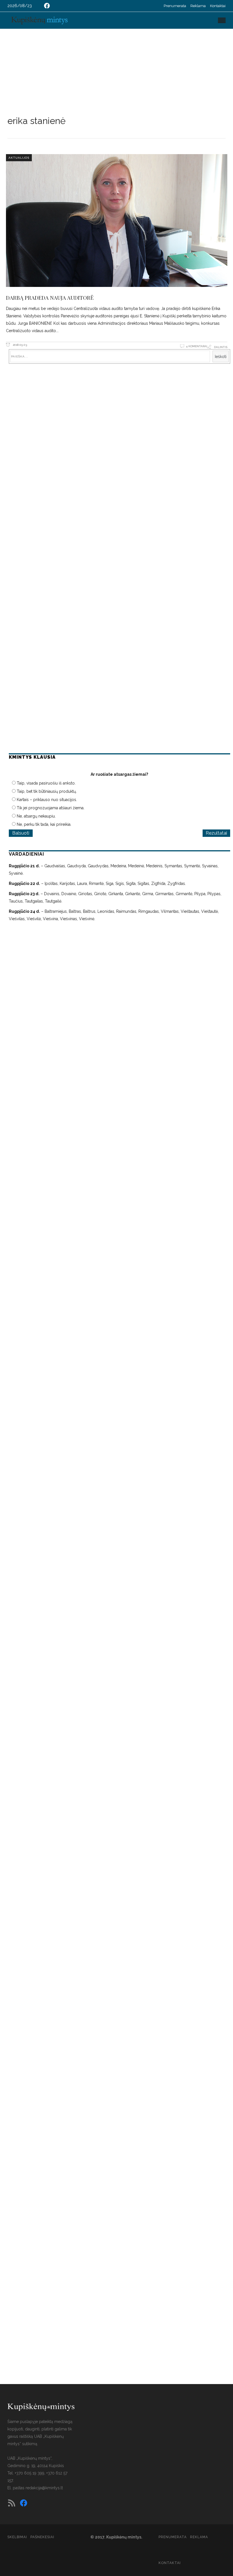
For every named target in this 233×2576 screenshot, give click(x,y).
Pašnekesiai (42, 2537)
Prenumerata (175, 6)
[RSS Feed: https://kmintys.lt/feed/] (12, 2503)
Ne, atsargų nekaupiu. (36, 816)
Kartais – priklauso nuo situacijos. (47, 800)
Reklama (198, 6)
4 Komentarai (197, 346)
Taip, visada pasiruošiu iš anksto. (46, 783)
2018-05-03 (19, 345)
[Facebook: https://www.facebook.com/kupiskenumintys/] (47, 6)
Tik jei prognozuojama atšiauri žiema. (51, 808)
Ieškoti (221, 357)
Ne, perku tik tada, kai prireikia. (44, 824)
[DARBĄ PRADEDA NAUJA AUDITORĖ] (117, 221)
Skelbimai (17, 2537)
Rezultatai (216, 833)
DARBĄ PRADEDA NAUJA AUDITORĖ (50, 297)
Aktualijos (19, 158)
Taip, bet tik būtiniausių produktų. (47, 791)
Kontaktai (218, 6)
